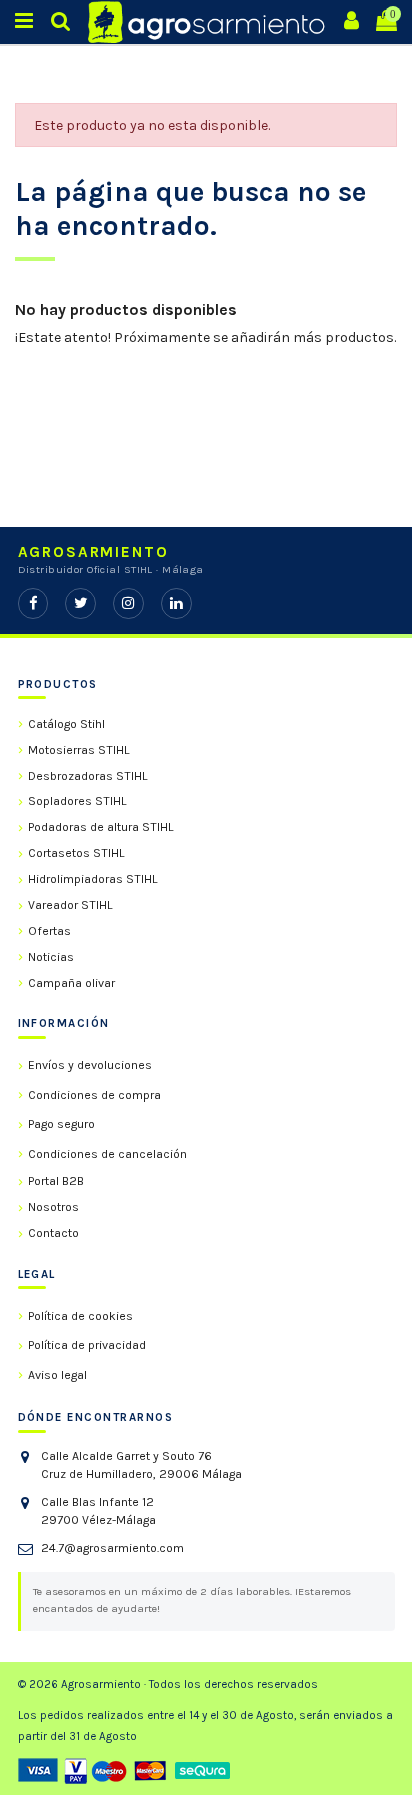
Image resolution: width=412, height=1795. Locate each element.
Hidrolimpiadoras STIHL (93, 879)
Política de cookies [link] (80, 1316)
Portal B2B (56, 1181)
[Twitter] (80, 603)
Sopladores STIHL (77, 801)
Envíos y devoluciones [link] (90, 1065)
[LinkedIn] (176, 603)
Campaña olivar (71, 983)
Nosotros (53, 1207)
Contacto (53, 1233)
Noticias (51, 957)
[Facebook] (33, 603)
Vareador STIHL (70, 905)
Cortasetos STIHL (76, 853)
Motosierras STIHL (79, 750)
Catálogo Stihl (66, 724)
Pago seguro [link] (61, 1124)
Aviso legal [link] (57, 1375)
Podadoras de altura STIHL (101, 827)
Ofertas (49, 931)
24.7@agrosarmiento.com (112, 1548)
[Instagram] (128, 603)
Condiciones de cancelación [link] (107, 1154)
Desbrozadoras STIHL (88, 776)
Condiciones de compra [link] (94, 1095)
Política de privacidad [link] (87, 1345)
